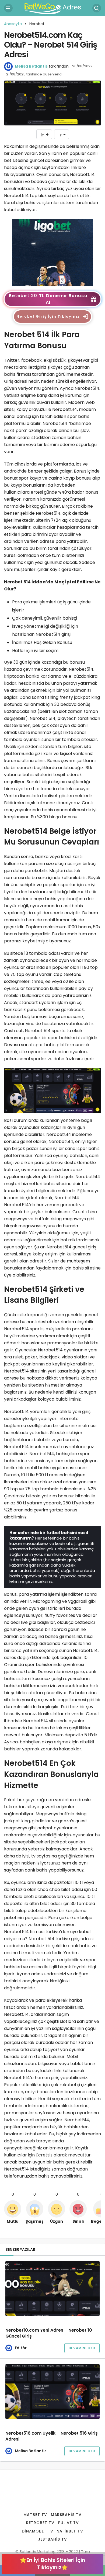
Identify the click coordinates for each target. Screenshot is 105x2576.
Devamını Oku (82, 2348)
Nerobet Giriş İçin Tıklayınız (48, 316)
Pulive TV (69, 2523)
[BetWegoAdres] (52, 8)
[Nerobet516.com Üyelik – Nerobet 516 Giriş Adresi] (52, 2392)
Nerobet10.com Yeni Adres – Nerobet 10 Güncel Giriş (49, 2333)
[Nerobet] (52, 252)
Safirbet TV (70, 2531)
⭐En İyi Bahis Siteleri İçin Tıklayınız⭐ (52, 2564)
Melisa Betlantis (31, 66)
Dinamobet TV (38, 2531)
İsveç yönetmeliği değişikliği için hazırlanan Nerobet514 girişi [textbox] (46, 630)
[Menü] (8, 8)
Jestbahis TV (52, 2539)
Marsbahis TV (66, 2515)
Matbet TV (35, 2515)
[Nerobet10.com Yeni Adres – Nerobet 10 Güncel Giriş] (52, 2289)
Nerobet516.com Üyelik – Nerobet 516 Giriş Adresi (52, 2436)
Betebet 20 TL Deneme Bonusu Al (48, 299)
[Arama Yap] (97, 8)
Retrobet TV (40, 2523)
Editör (21, 2348)
